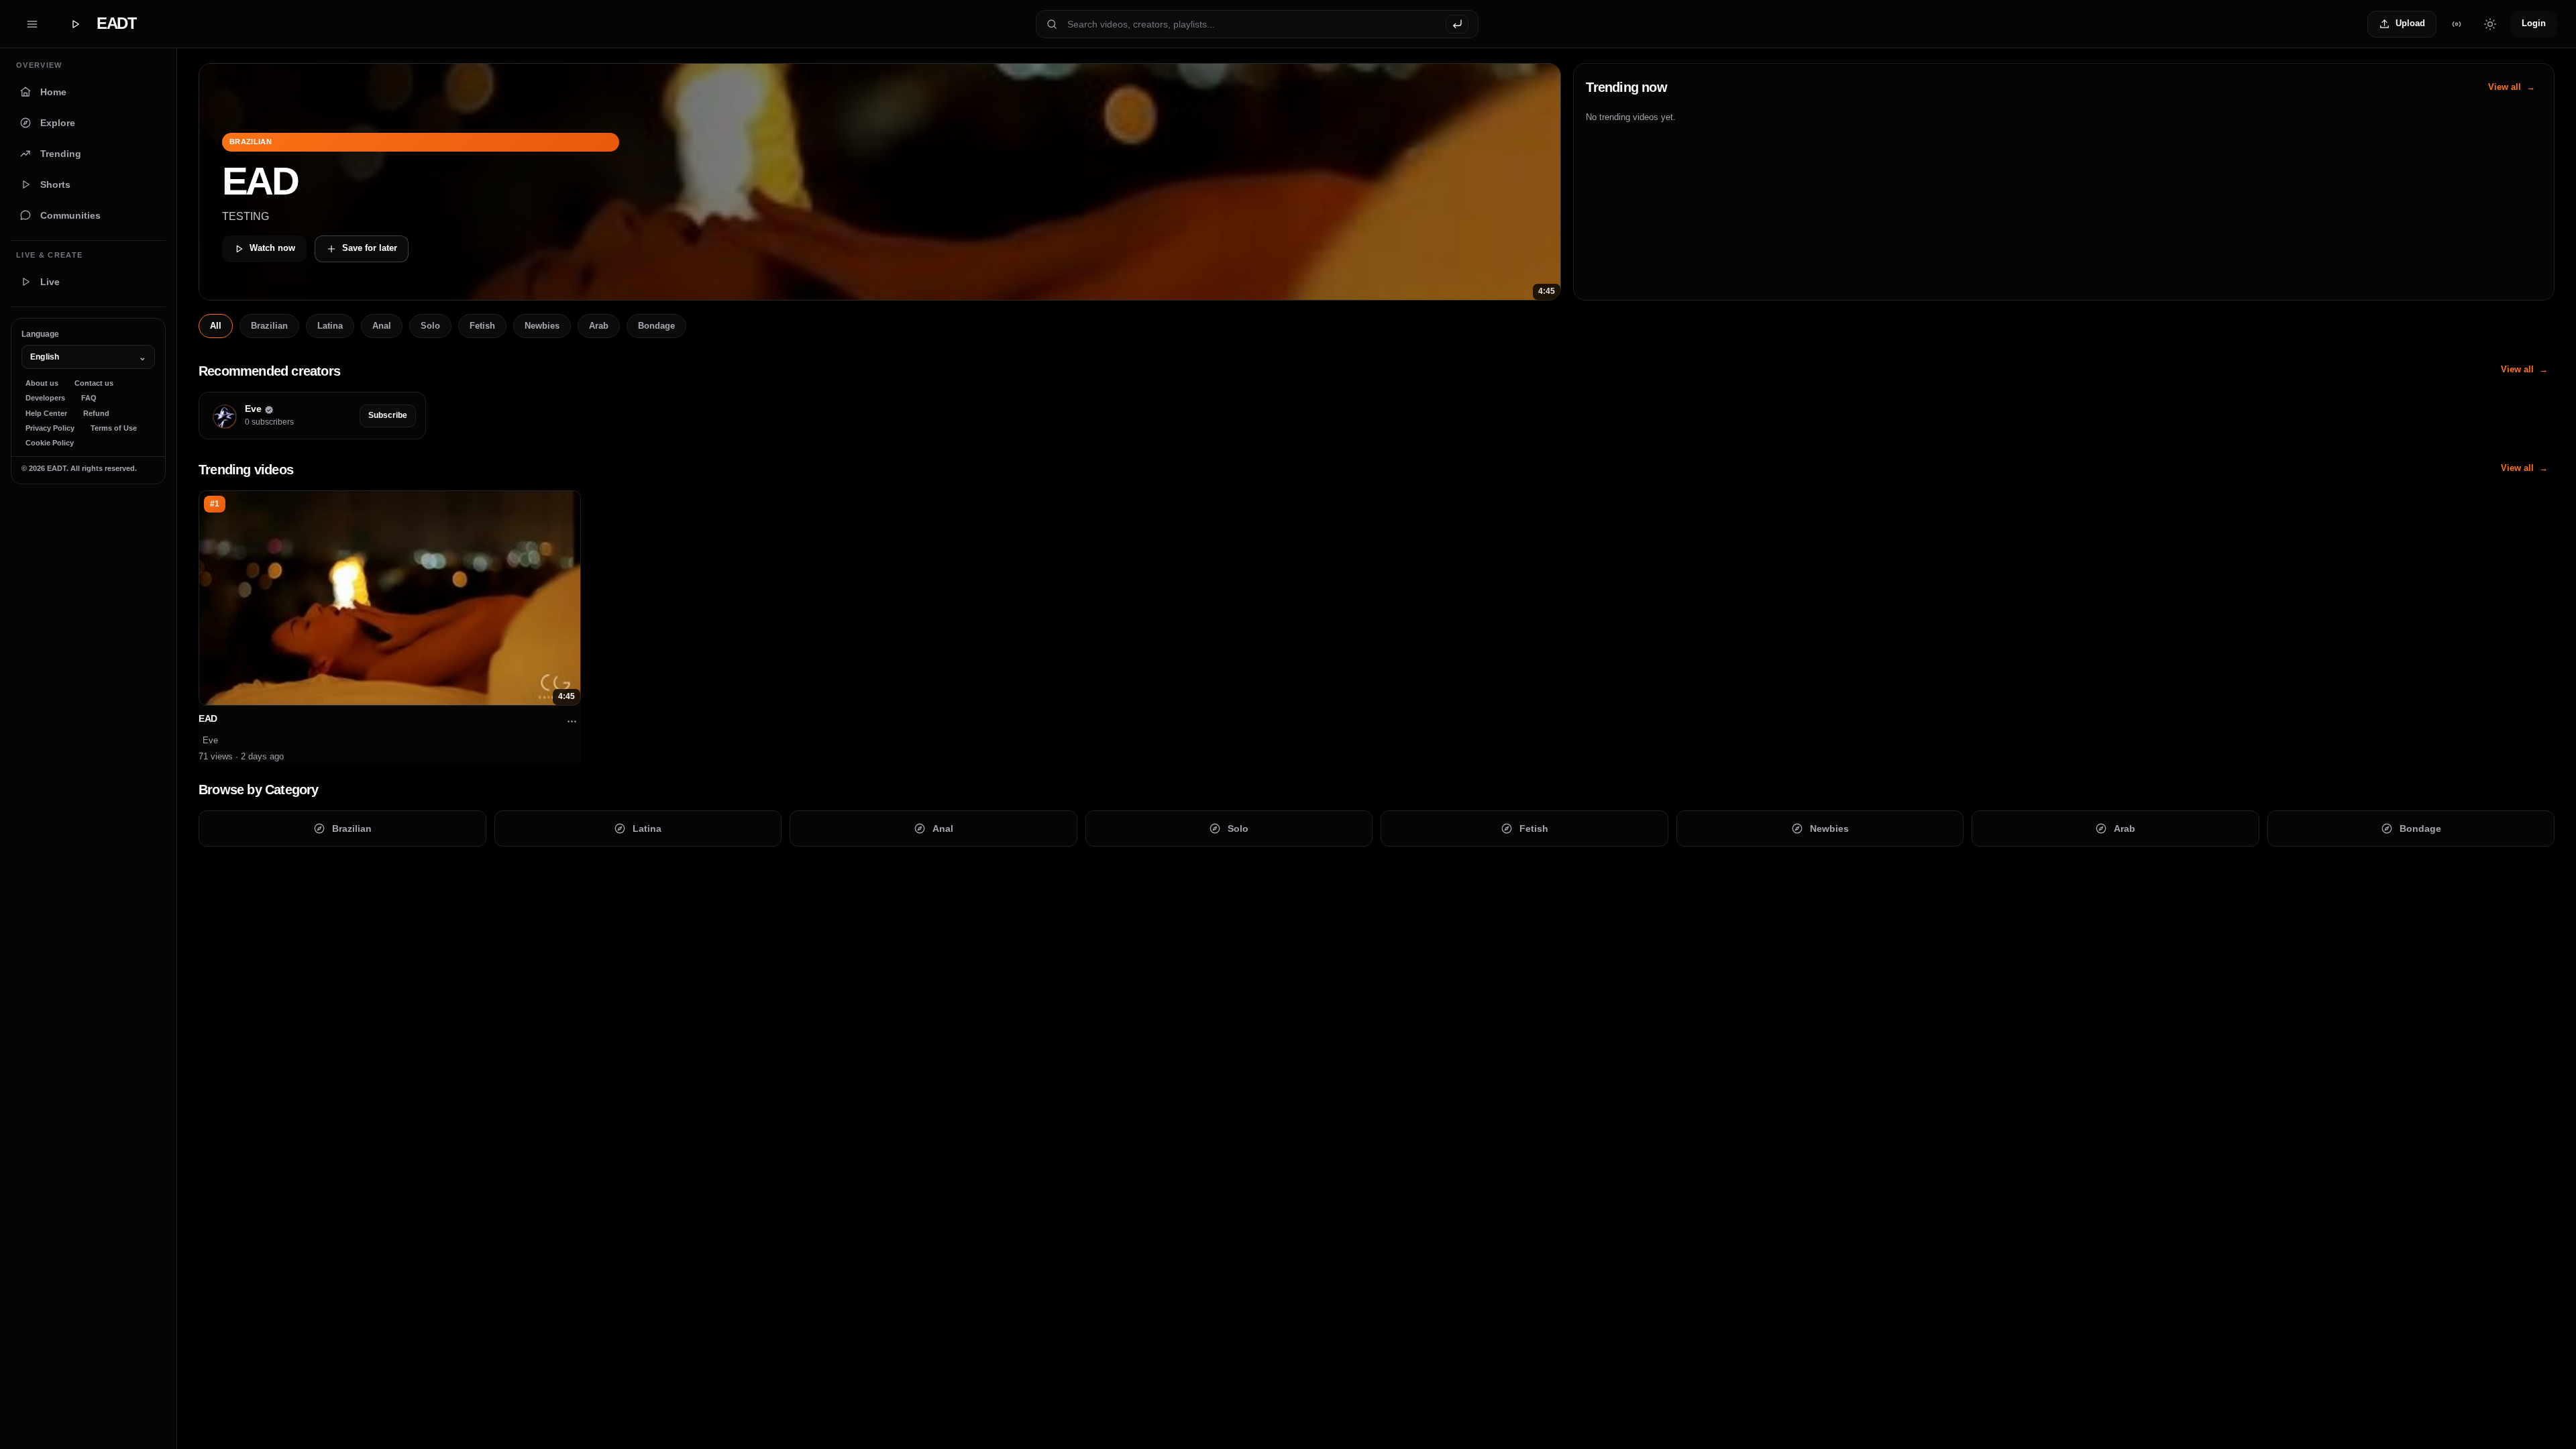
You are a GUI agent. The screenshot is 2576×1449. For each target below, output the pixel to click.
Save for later (370, 248)
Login (2534, 23)
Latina (330, 326)
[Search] (1457, 24)
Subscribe (388, 415)
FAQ (89, 398)
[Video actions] (572, 722)
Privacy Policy (50, 428)
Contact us (94, 383)
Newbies (542, 326)
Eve (210, 740)
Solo (430, 326)
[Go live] (2457, 24)
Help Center (46, 413)
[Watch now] (880, 182)
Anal (382, 326)
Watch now (272, 248)
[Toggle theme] (2490, 24)
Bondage (656, 326)
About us (42, 383)
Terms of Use (114, 428)
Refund (96, 413)
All (216, 326)
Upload (2410, 23)
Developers (45, 398)
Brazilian (269, 326)
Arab (599, 326)
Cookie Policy (50, 443)
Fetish (482, 326)
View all (2505, 87)
